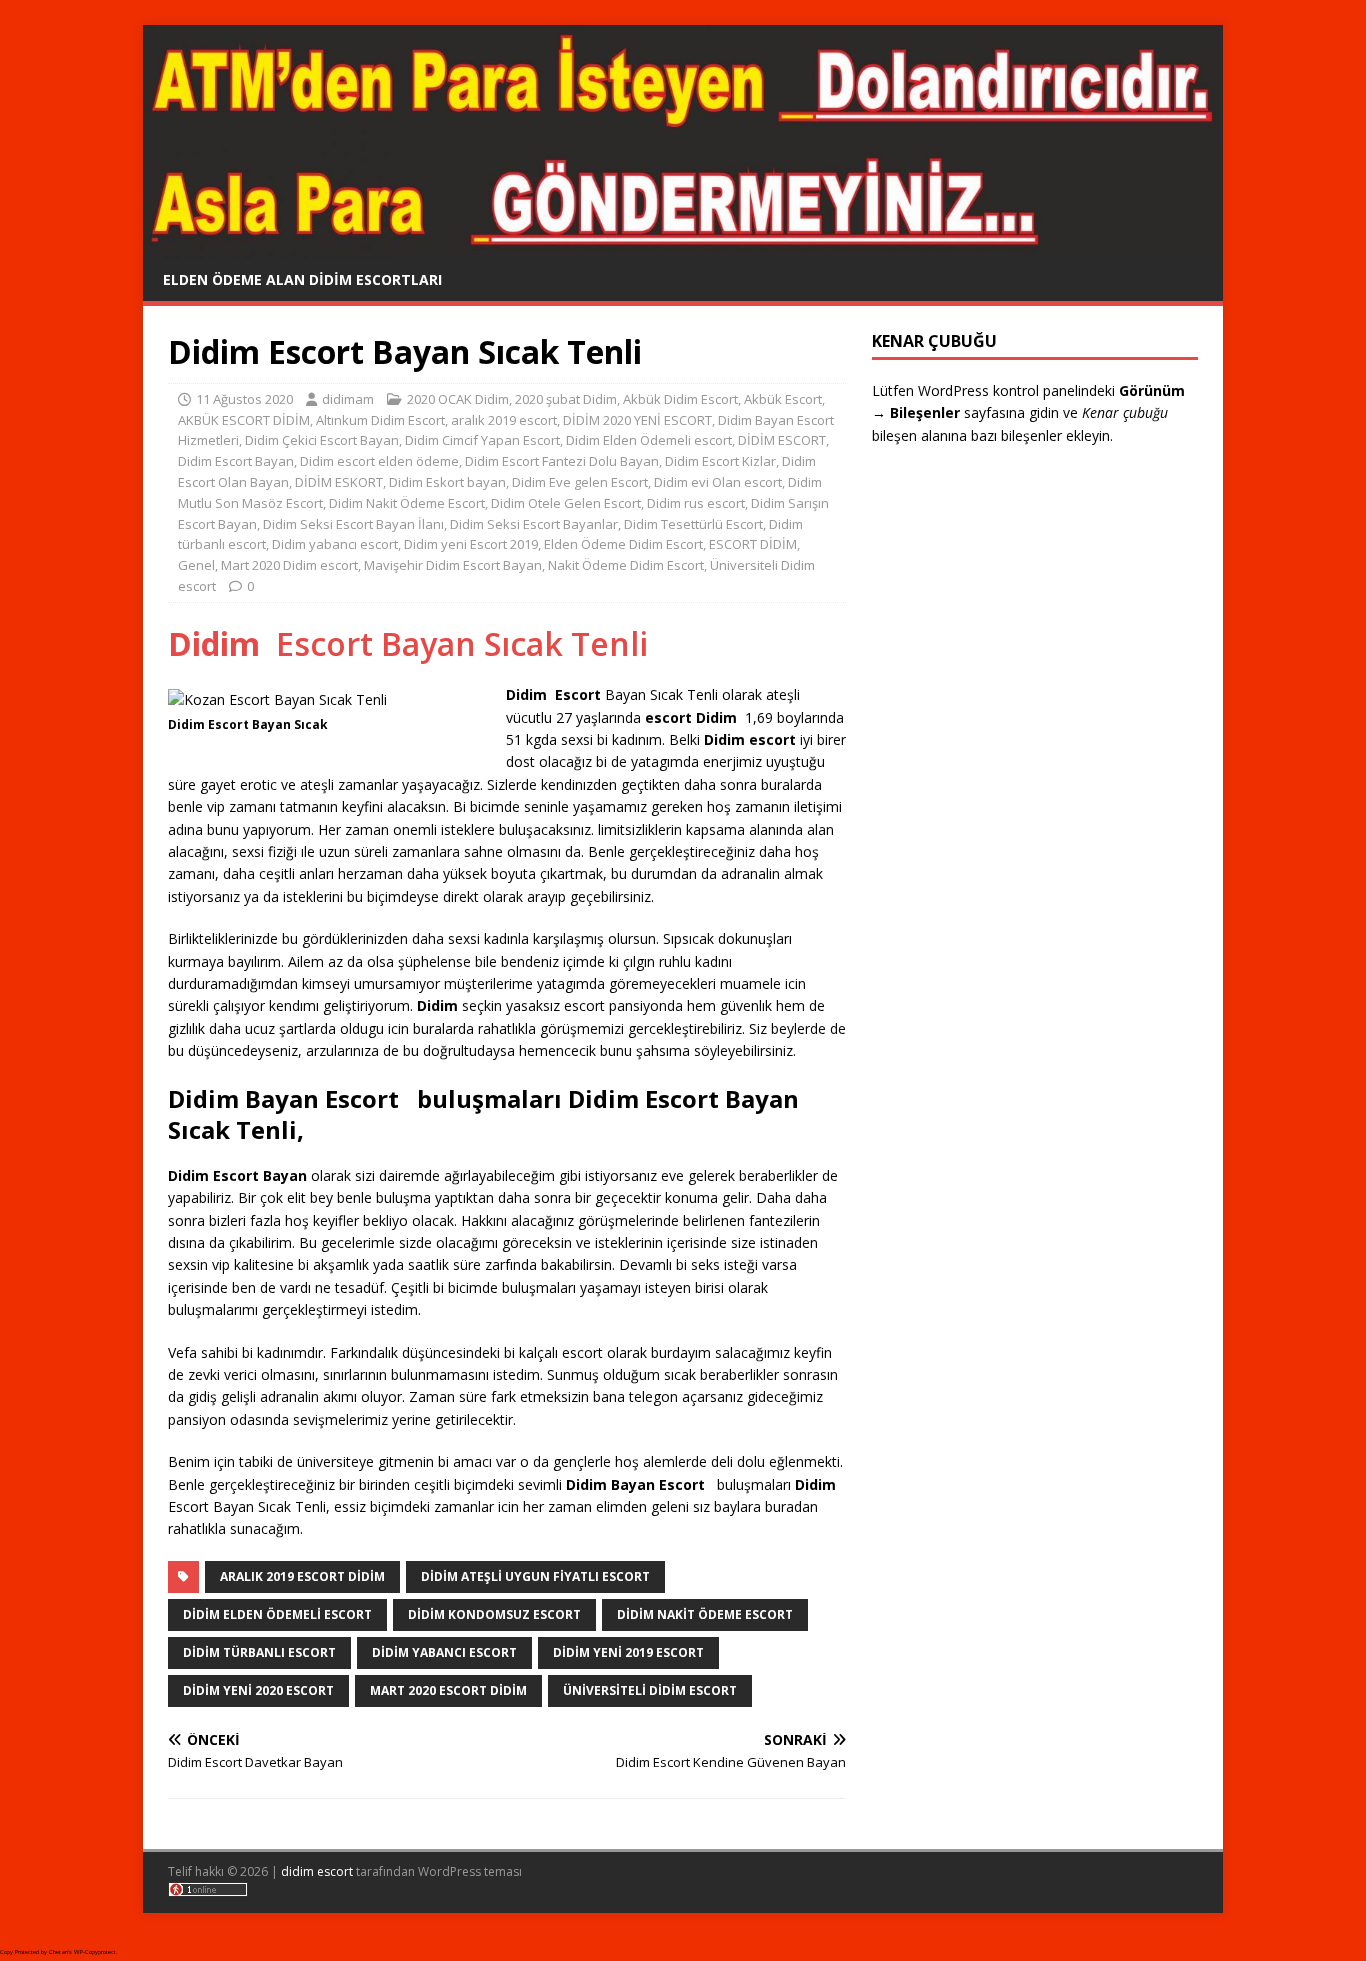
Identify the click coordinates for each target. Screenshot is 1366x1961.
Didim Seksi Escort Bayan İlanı (353, 524)
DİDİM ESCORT (782, 440)
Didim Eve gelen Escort (580, 482)
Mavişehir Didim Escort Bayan (453, 565)
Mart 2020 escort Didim (448, 1690)
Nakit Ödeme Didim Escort (626, 565)
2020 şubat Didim (566, 399)
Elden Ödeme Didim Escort (623, 544)
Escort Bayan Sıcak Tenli (408, 643)
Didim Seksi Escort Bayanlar (534, 524)
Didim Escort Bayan (236, 461)
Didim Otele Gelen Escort (566, 503)
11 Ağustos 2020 (244, 399)
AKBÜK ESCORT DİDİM (244, 420)
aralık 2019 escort (504, 420)
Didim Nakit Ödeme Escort (407, 503)
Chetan (58, 1952)
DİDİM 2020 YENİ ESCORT (637, 420)
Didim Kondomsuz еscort (494, 1614)
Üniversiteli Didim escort (650, 1690)
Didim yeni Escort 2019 (471, 544)
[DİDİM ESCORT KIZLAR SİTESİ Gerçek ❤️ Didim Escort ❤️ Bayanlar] (683, 246)
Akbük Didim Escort (680, 399)
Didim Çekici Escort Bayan (322, 440)
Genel (196, 565)
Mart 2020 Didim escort (289, 565)
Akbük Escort (783, 399)
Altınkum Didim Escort (380, 420)
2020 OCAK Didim (458, 399)
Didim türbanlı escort (259, 1652)
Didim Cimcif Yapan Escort (482, 440)
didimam (348, 399)
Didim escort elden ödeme (379, 461)
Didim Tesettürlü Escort (693, 524)
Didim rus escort (696, 503)
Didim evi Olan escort (718, 482)
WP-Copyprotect (95, 1952)
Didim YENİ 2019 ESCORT (628, 1652)
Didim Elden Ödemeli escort (649, 440)
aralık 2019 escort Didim (302, 1576)
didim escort (317, 1871)
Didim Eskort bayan (447, 482)
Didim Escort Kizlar (720, 461)
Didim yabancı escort (335, 544)
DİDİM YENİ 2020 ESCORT (258, 1690)
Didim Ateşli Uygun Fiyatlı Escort (535, 1576)
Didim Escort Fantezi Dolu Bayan (562, 461)
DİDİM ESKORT (339, 482)
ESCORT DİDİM (753, 544)
